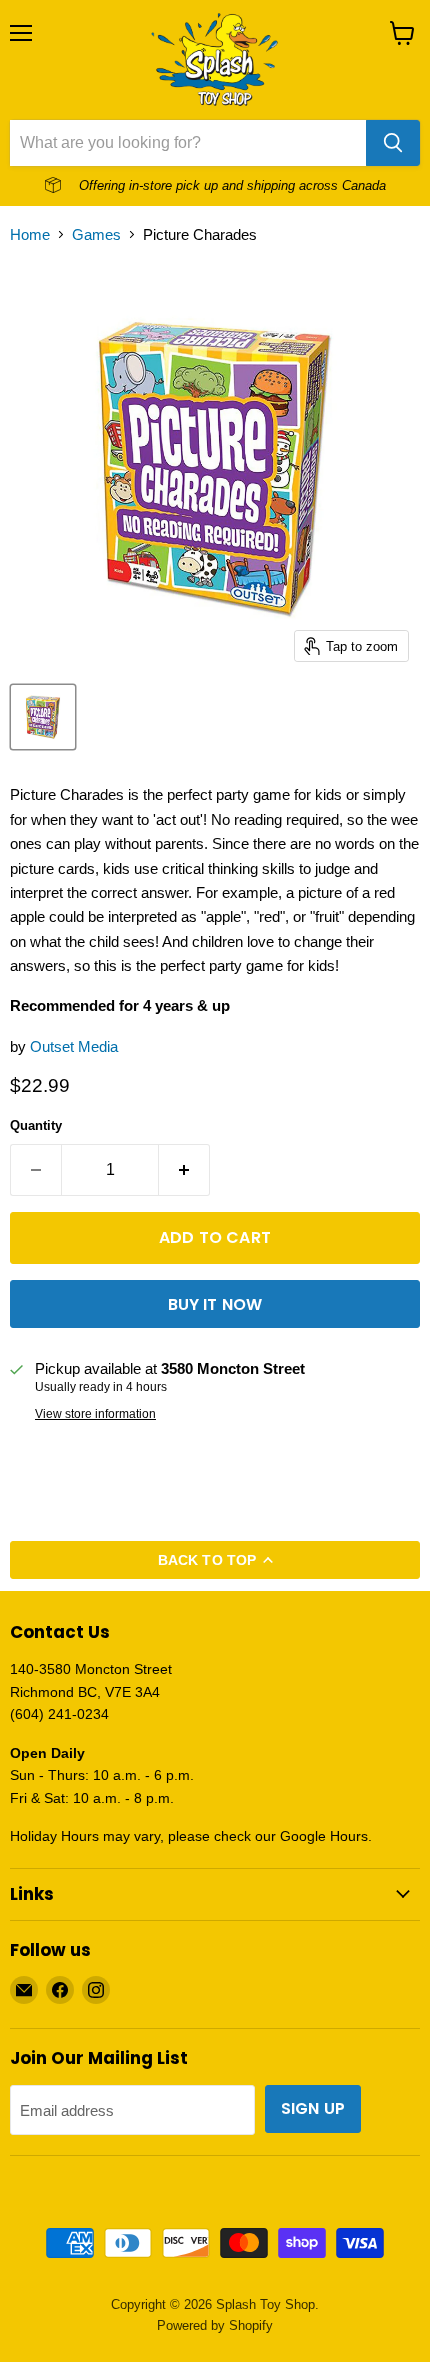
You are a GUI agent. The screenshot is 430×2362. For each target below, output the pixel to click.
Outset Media (74, 1046)
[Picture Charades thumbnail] (43, 717)
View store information (95, 1414)
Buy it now (215, 1304)
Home (30, 234)
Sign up (313, 2108)
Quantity (36, 1125)
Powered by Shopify (215, 2325)
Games (96, 234)
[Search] (393, 143)
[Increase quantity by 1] (184, 1170)
